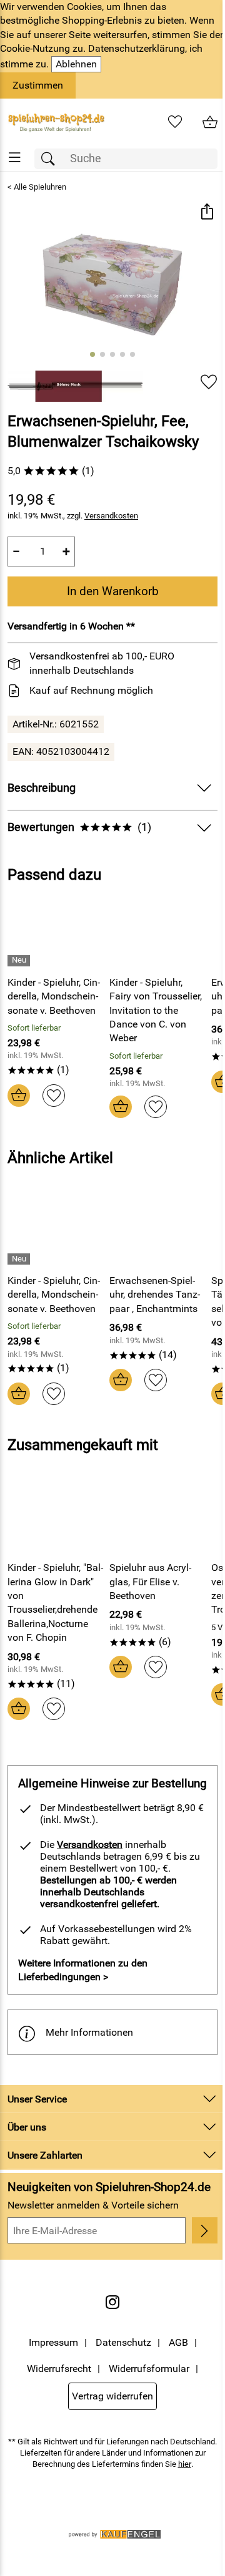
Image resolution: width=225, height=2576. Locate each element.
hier (185, 2464)
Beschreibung (42, 788)
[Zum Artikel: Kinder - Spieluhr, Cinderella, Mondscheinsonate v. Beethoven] (55, 933)
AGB (178, 2342)
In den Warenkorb (113, 591)
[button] (207, 213)
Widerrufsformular (149, 2369)
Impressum (53, 2342)
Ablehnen (76, 64)
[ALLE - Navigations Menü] (15, 158)
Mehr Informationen (89, 2032)
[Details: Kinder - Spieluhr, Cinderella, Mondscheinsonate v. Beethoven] (20, 961)
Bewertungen (79, 827)
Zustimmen (38, 85)
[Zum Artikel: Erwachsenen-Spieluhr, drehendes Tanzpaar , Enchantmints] (157, 1232)
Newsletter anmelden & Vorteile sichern (93, 2205)
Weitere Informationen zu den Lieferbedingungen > (83, 1970)
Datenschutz (123, 2342)
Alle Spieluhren (40, 187)
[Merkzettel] (175, 122)
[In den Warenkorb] (19, 1096)
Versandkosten (111, 516)
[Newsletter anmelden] (205, 2230)
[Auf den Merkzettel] (209, 382)
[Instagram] (112, 2302)
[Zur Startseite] (56, 122)
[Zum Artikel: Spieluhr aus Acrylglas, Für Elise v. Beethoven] (157, 1519)
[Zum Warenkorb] (210, 122)
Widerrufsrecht (59, 2369)
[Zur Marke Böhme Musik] (75, 386)
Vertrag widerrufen (112, 2396)
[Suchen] (51, 159)
